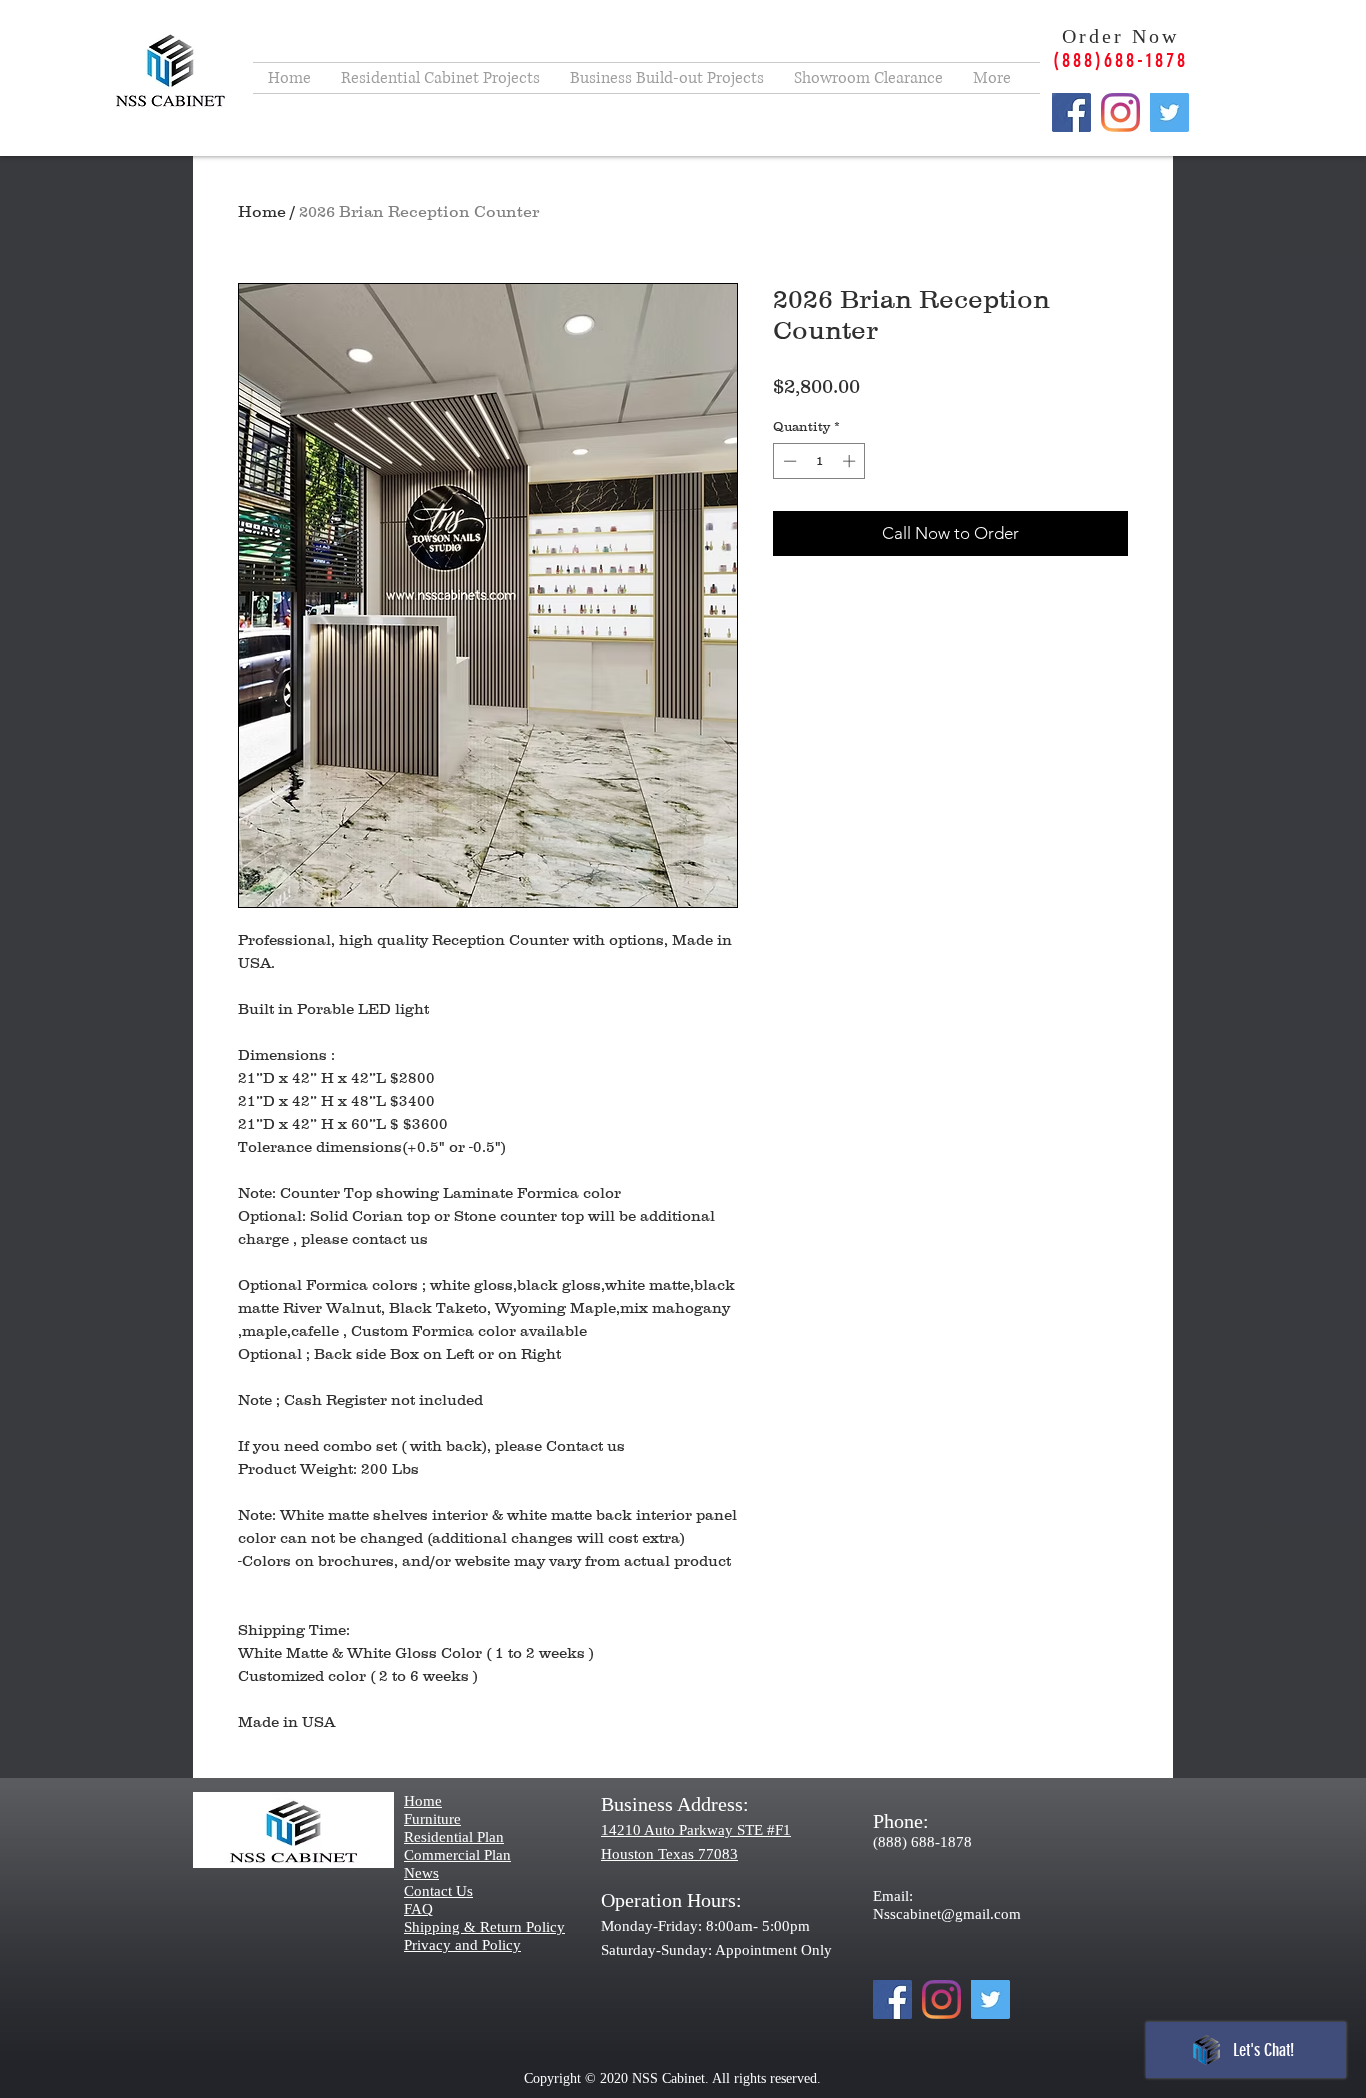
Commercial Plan (457, 1855)
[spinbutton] (819, 461)
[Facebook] (1071, 112)
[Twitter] (1169, 112)
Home (262, 211)
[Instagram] (1120, 112)
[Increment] (851, 461)
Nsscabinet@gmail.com (947, 1914)
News (421, 1873)
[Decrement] (788, 461)
